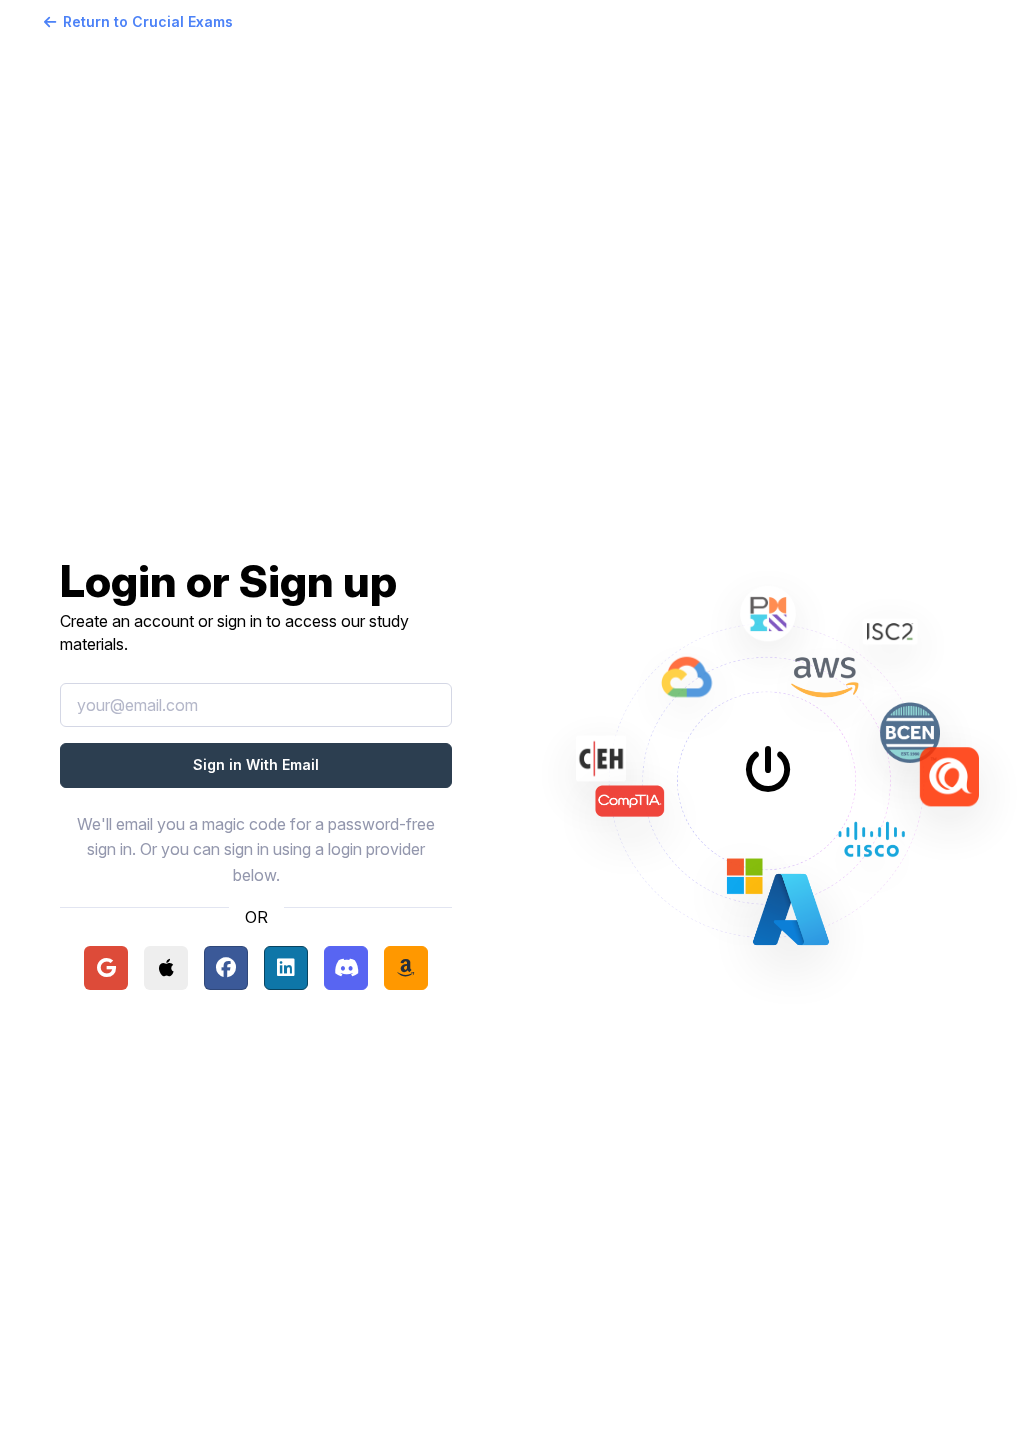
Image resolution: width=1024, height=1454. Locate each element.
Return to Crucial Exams (148, 21)
